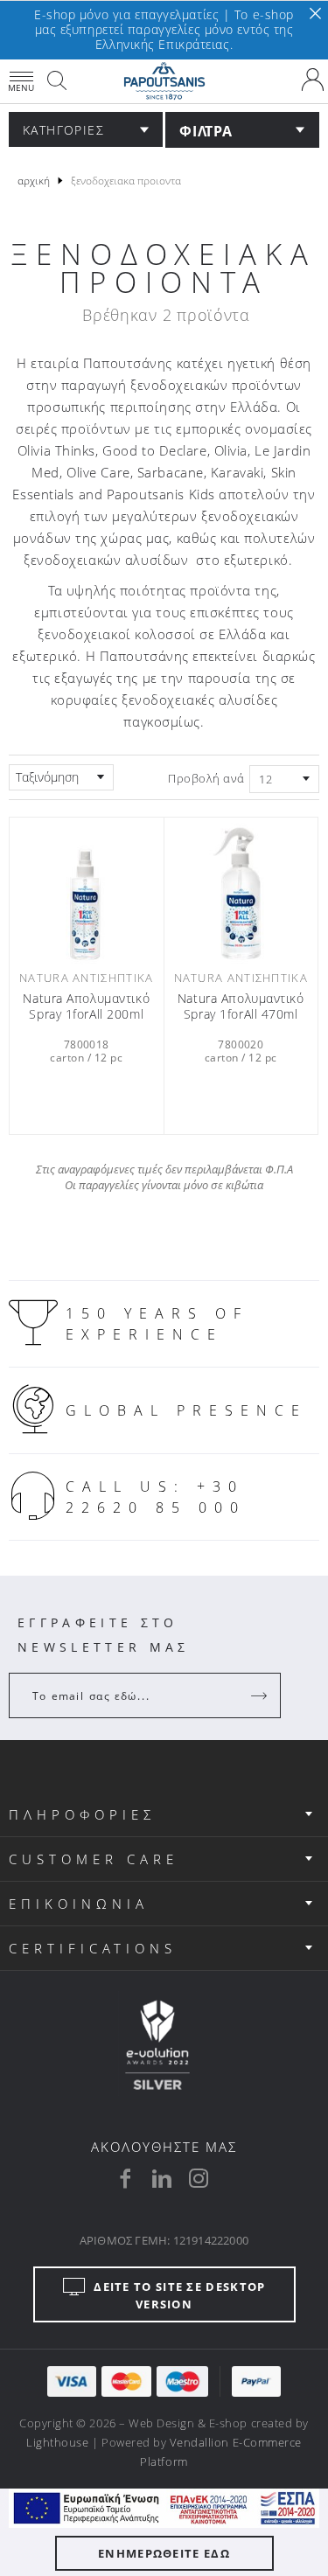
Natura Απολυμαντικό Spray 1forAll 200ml (86, 1006)
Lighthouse (57, 2442)
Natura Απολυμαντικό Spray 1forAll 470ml (241, 1006)
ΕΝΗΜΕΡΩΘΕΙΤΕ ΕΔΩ (164, 2553)
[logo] (164, 81)
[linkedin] (162, 2178)
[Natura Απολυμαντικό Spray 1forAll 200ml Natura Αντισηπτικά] (87, 893)
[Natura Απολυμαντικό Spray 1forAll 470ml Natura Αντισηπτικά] (241, 893)
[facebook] (125, 2178)
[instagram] (199, 2178)
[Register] (261, 1695)
